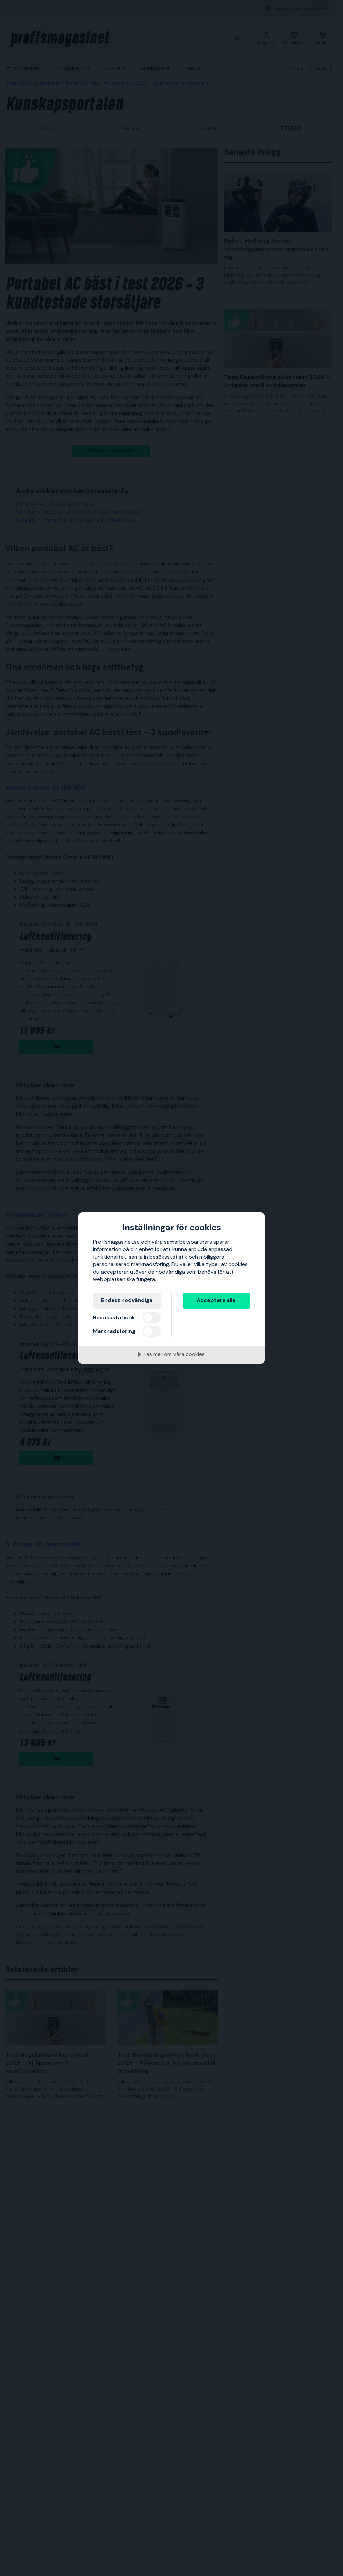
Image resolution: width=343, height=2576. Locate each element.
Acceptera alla (216, 1300)
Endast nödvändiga (127, 1300)
